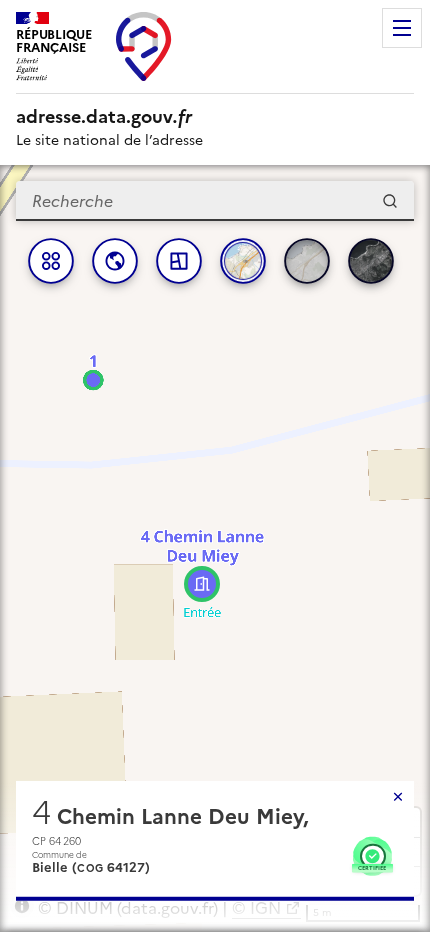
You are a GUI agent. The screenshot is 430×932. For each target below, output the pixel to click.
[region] (215, 548)
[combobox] (215, 201)
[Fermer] (398, 797)
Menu (402, 28)
